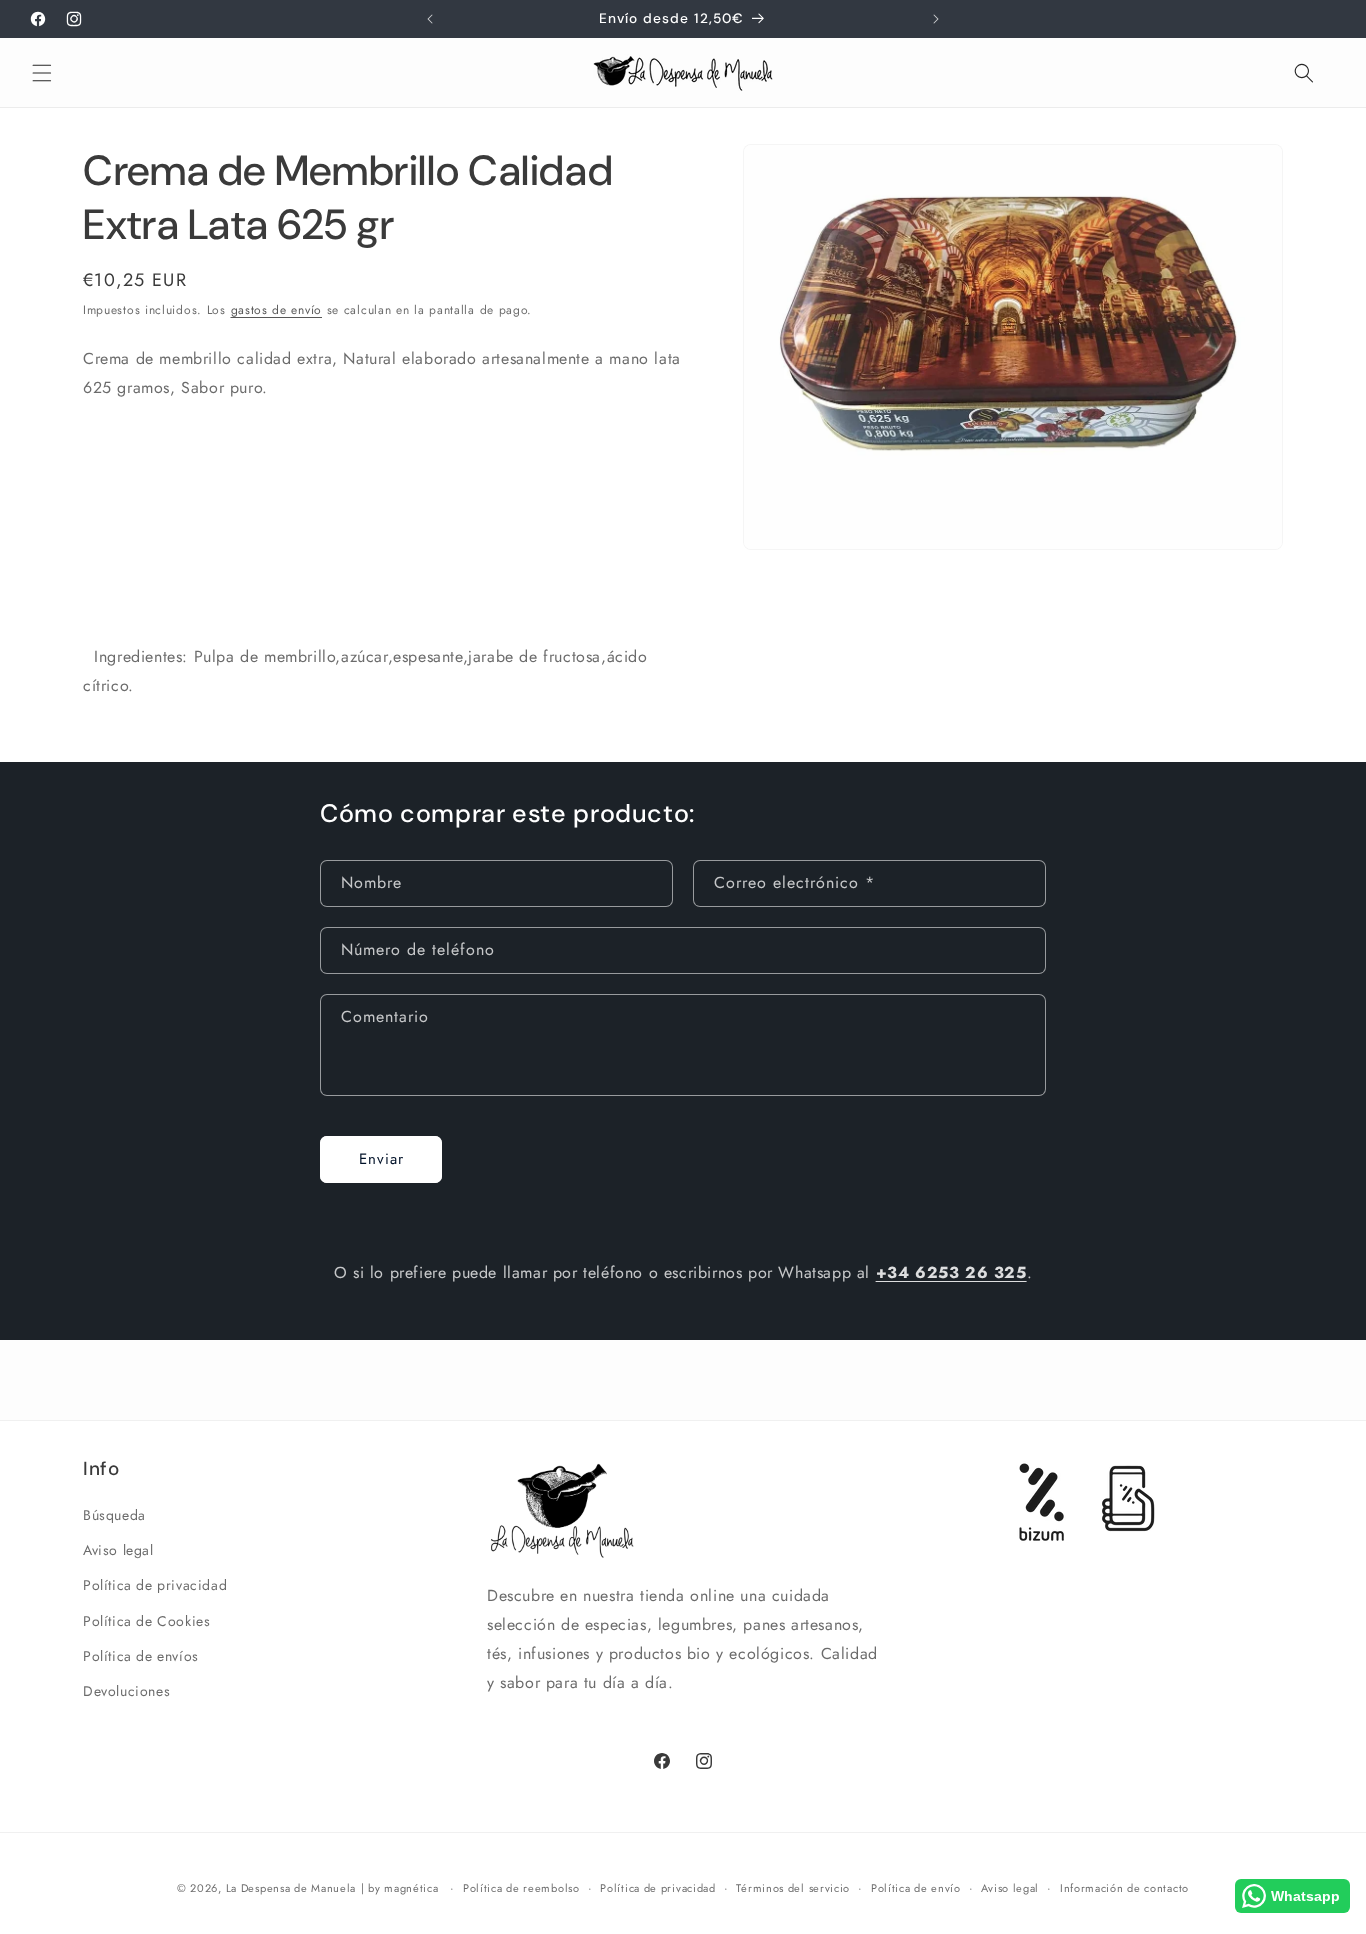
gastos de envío (277, 310)
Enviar (381, 1159)
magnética (411, 1888)
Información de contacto (1124, 1887)
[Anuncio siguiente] (936, 19)
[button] (42, 73)
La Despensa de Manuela (291, 1888)
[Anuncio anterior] (430, 19)
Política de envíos (141, 1656)
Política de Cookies (146, 1621)
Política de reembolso (521, 1887)
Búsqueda (114, 1515)
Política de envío (916, 1887)
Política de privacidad (155, 1586)
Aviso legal (118, 1551)
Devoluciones (126, 1691)
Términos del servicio (793, 1887)
